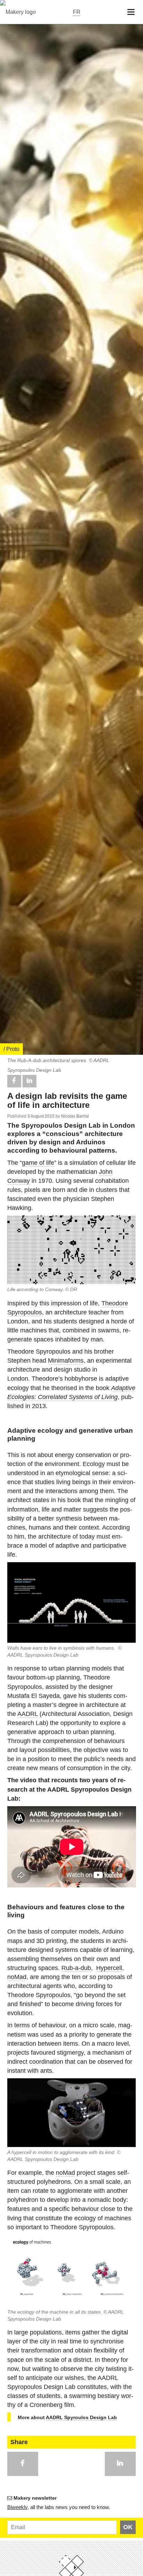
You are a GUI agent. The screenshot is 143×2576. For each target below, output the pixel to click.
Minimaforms (66, 1361)
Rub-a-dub (76, 1968)
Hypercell (109, 1968)
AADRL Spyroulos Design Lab (81, 2417)
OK (128, 2527)
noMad (17, 1977)
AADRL (28, 1714)
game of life (38, 1163)
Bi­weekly (17, 2507)
